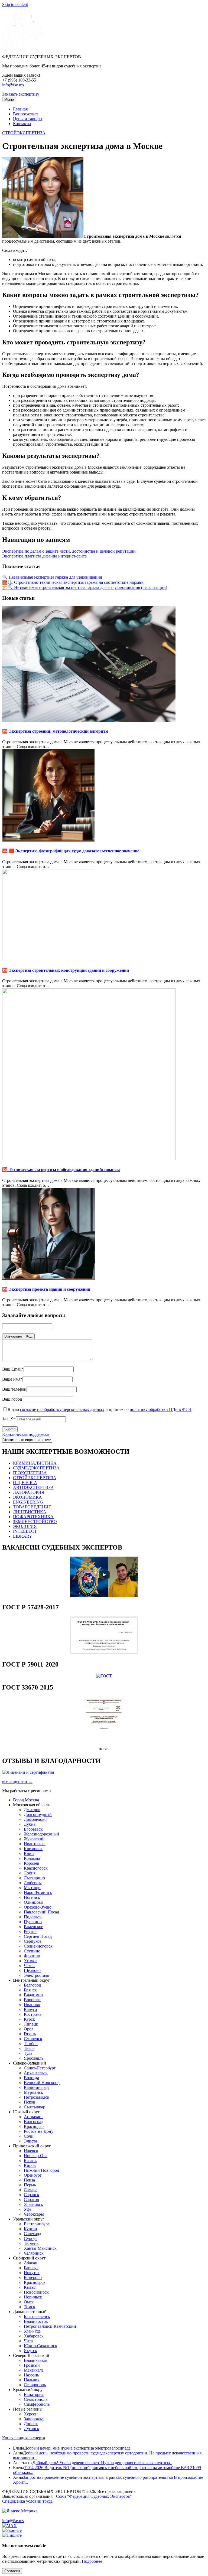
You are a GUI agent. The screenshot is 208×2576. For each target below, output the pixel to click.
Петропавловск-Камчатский (50, 2326)
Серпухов (33, 1941)
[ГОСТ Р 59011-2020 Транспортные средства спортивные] (104, 1676)
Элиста (30, 2141)
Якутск (30, 2351)
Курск (29, 2019)
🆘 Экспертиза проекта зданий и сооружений (46, 1289)
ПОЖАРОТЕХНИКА (33, 1517)
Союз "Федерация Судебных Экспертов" (94, 2496)
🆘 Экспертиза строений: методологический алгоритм (55, 731)
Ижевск (31, 2151)
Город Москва (26, 1800)
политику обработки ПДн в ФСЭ (161, 1409)
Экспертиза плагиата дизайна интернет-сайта (44, 556)
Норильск (33, 2297)
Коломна (32, 1858)
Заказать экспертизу (21, 94)
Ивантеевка (35, 1844)
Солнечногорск (38, 1946)
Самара (31, 2190)
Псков (30, 2102)
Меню (9, 100)
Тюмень (31, 2243)
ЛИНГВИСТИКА (30, 1512)
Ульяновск (33, 2204)
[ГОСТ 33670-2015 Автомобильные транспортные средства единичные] (104, 1749)
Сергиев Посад (38, 1936)
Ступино (32, 1951)
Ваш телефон (14, 1389)
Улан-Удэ (32, 2331)
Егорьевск (33, 1829)
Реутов (30, 1931)
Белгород (32, 1985)
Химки (30, 1961)
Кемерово (33, 2277)
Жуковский (34, 1839)
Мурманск (33, 2092)
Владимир (33, 1995)
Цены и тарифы (28, 119)
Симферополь (37, 2404)
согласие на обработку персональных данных (62, 1409)
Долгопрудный (38, 1814)
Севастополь (36, 2399)
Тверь (29, 2048)
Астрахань (34, 2117)
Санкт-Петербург (40, 2068)
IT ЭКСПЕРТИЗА (30, 1473)
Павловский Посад (41, 1912)
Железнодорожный (41, 1834)
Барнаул (31, 2268)
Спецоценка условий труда (27, 2501)
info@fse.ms (13, 85)
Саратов (31, 2200)
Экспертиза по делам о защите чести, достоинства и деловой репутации (69, 551)
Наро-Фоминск (38, 1892)
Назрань (31, 2375)
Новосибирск (36, 2292)
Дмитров (32, 1810)
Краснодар (34, 2126)
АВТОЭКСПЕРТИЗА (33, 1487)
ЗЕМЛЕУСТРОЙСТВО (35, 1522)
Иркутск (32, 2273)
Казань (30, 2161)
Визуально (13, 1336)
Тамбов (31, 2044)
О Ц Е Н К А (25, 1483)
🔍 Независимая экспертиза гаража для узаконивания (52, 577)
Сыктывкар (35, 2107)
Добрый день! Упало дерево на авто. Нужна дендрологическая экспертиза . (102, 2463)
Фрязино (32, 1956)
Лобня (30, 1873)
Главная (20, 109)
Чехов (29, 1966)
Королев (32, 1863)
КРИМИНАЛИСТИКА (35, 1463)
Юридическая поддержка (25, 1434)
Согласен (12, 2571)
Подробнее (92, 2561)
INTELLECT (25, 1531)
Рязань (30, 2034)
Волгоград (34, 2122)
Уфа (28, 2209)
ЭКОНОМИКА (27, 1497)
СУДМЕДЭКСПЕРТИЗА (36, 1468)
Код (29, 1336)
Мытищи (32, 1888)
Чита (28, 2341)
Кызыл (30, 2287)
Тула (28, 2053)
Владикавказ (36, 2360)
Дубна (30, 1824)
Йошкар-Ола (36, 2156)
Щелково (32, 1970)
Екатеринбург (37, 2224)
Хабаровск (34, 2336)
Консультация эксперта (24, 2438)
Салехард (32, 2234)
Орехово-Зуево (38, 1907)
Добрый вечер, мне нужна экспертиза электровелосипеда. (78, 2448)
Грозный (32, 2365)
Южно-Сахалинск (40, 2346)
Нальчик (32, 2380)
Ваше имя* (12, 1379)
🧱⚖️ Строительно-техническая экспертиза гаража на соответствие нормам (73, 582)
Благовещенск (37, 2316)
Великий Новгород (42, 2083)
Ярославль (34, 2058)
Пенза (29, 2180)
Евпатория (34, 2394)
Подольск (33, 1917)
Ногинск (32, 1897)
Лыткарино (34, 1878)
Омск (29, 2302)
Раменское (33, 1927)
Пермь (30, 2185)
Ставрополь (35, 2385)
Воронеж (32, 2000)
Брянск (30, 1990)
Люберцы (33, 1883)
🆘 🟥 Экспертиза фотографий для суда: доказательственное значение (71, 851)
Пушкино (33, 1922)
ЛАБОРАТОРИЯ (29, 1492)
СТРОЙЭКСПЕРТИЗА (24, 133)
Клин (29, 1853)
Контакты (22, 124)
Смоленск (33, 2039)
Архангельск (36, 2073)
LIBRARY (23, 1536)
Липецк (31, 2024)
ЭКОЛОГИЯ (25, 1526)
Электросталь (36, 1975)
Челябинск (34, 2253)
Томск (30, 2307)
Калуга (30, 2009)
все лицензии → (17, 1781)
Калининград (36, 2087)
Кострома (33, 2014)
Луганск (32, 2429)
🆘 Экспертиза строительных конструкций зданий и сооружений (66, 970)
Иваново (32, 2005)
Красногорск (36, 1868)
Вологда (31, 2078)
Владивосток (36, 2321)
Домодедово (35, 1819)
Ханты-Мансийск (40, 2248)
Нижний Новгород (41, 2170)
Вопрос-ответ (26, 114)
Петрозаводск (37, 2097)
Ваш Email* (13, 1369)
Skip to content (15, 4)
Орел (29, 2029)
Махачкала (34, 2370)
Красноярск (35, 2282)
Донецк (31, 2424)
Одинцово (33, 1902)
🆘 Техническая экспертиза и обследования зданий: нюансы (61, 1170)
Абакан (31, 2263)
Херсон (31, 2414)
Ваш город (12, 1399)
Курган (30, 2229)
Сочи (29, 2136)
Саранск (32, 2195)
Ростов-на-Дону (39, 2131)
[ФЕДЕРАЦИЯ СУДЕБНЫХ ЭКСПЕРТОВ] (22, 48)
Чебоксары (34, 2214)
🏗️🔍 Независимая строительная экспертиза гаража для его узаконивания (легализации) (85, 587)
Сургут (30, 2238)
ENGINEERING (28, 1502)
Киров (30, 2165)
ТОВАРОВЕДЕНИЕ (32, 1507)
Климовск (33, 1849)
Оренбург (33, 2175)
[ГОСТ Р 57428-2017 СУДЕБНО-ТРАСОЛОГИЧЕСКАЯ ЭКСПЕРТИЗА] (104, 1653)
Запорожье (34, 2419)
